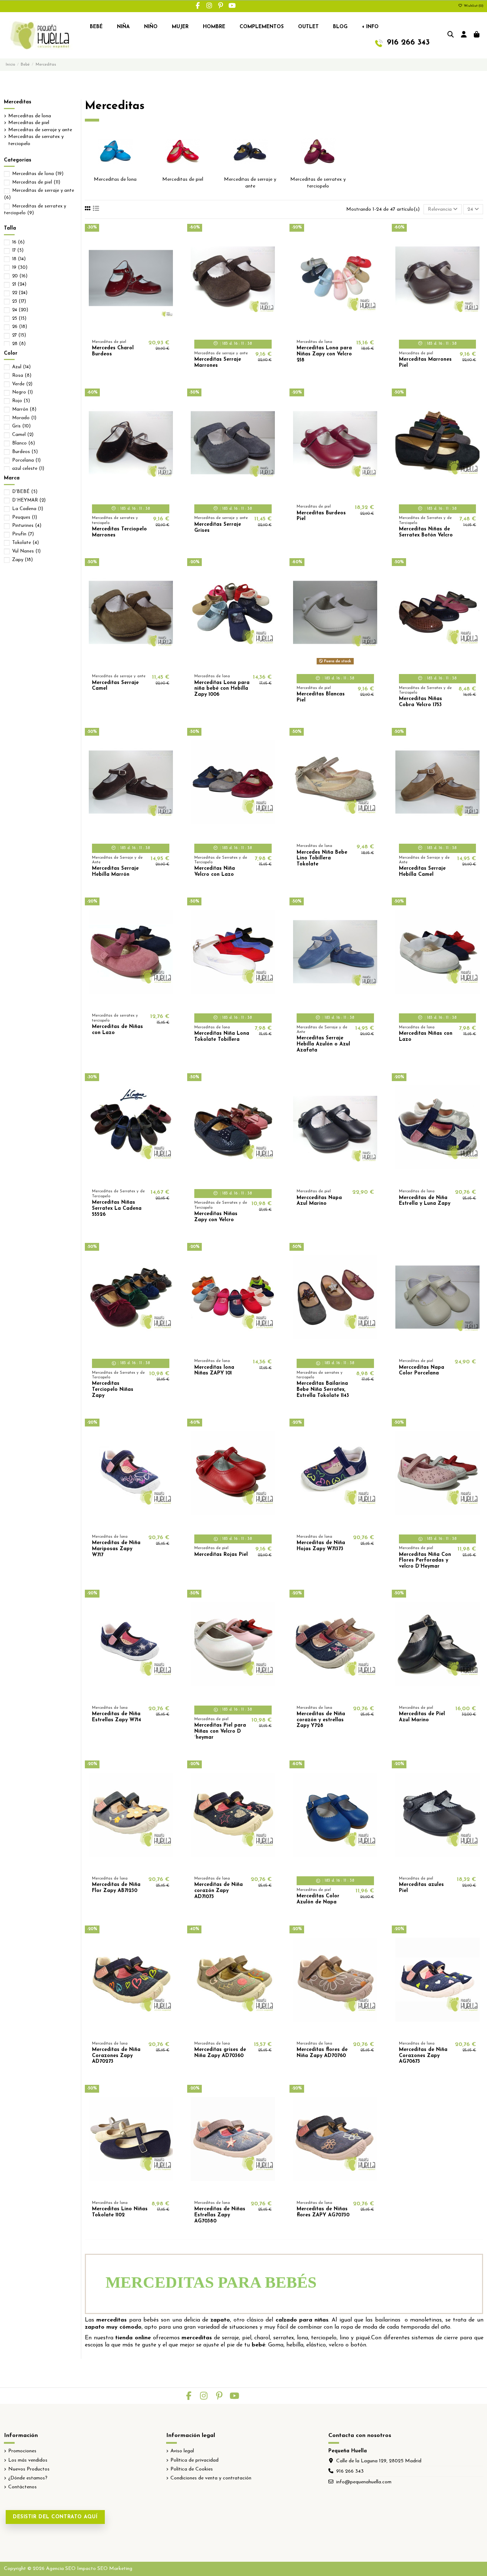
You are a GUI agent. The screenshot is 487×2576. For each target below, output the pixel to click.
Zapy (22, 560)
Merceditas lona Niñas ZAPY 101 (214, 1371)
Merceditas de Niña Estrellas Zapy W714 (117, 1717)
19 (20, 268)
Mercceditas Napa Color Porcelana (422, 1371)
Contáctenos (22, 2487)
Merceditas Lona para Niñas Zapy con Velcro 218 (324, 354)
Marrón (24, 409)
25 (19, 318)
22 (20, 293)
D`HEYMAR (29, 500)
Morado (24, 418)
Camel (23, 435)
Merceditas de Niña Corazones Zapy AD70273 (116, 2056)
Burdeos (25, 452)
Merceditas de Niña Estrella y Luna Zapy (425, 1201)
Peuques (25, 517)
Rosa (22, 376)
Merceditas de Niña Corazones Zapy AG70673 (423, 2056)
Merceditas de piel (183, 179)
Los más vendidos (28, 2460)
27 (19, 335)
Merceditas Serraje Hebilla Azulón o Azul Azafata (323, 1044)
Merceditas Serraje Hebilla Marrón (115, 871)
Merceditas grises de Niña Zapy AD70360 (220, 2053)
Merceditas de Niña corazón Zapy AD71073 (219, 1891)
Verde (22, 384)
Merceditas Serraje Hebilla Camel (422, 871)
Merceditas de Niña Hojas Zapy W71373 (321, 1546)
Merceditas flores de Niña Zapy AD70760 (322, 2053)
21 (19, 284)
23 (19, 301)
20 (20, 276)
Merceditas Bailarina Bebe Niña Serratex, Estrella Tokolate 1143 (323, 1390)
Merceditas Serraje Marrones (218, 363)
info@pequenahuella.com (364, 2482)
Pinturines (27, 526)
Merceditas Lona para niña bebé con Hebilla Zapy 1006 (222, 689)
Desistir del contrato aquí (55, 2517)
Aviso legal (182, 2451)
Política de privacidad (194, 2460)
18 (19, 259)
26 (20, 327)
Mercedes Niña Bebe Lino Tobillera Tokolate (322, 858)
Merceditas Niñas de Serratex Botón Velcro (426, 532)
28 (19, 344)
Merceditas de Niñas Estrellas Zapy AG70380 (220, 2215)
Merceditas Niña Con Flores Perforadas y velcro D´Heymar (425, 1561)
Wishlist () (473, 6)
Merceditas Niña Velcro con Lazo (215, 871)
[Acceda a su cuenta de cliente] (464, 35)
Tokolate (25, 543)
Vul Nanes (26, 551)
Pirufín (23, 534)
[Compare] (130, 330)
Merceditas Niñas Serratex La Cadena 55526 (117, 1209)
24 (20, 310)
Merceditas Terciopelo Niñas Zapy (113, 1390)
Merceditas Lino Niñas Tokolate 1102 (120, 2212)
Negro (22, 392)
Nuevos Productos (29, 2469)
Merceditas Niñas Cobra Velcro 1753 (421, 702)
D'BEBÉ (25, 492)
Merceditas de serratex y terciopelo (36, 140)
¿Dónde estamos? (28, 2478)
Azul (21, 367)
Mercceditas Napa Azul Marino (319, 1201)
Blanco (24, 443)
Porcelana (26, 460)
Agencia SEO (61, 2569)
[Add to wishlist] (120, 330)
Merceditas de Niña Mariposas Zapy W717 (116, 1549)
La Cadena (28, 509)
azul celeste (28, 469)
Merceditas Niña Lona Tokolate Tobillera (222, 1037)
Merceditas (18, 102)
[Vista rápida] (141, 330)
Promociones (22, 2451)
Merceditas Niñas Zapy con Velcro (216, 1217)
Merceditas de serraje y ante (40, 130)
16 (18, 242)
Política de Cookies (192, 2469)
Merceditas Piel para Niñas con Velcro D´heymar (220, 1731)
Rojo (21, 401)
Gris (21, 426)
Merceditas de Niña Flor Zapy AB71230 (116, 1888)
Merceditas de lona (115, 179)
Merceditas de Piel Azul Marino (422, 1717)
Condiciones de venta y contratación (211, 2478)
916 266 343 (350, 2471)
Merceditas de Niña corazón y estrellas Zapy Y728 (321, 1720)
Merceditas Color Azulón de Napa (318, 1899)
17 (18, 250)
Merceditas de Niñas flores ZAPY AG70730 (323, 2212)
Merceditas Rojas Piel (221, 1555)
